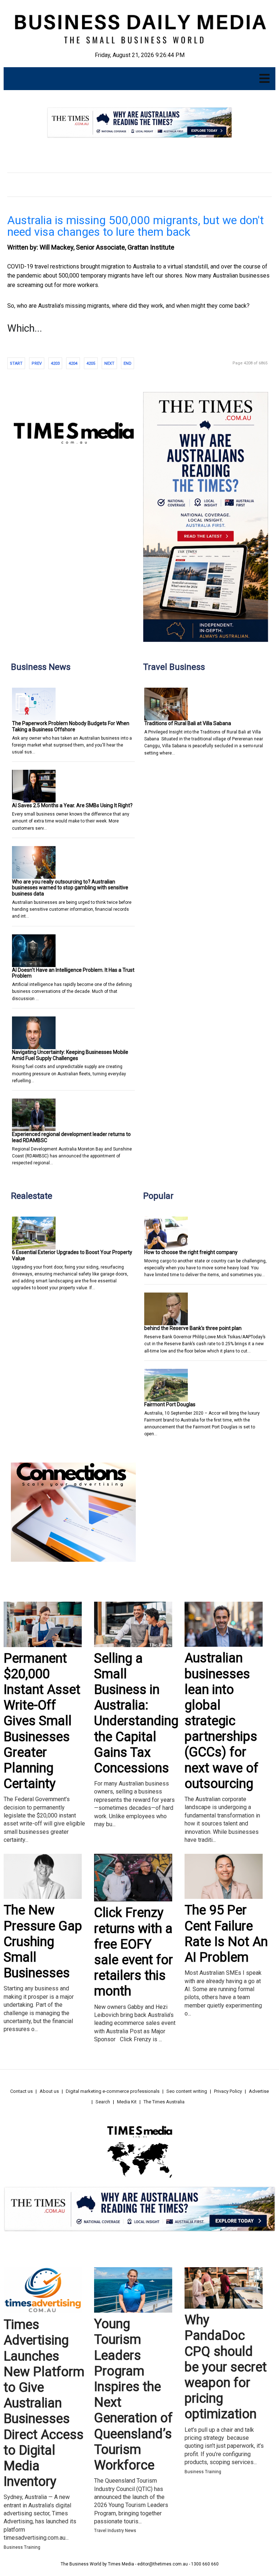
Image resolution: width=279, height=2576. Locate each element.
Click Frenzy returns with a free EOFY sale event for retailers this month (134, 1952)
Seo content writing (187, 2091)
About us (49, 2091)
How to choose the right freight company (191, 1252)
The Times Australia (164, 2102)
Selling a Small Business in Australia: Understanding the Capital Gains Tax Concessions (136, 1713)
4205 (91, 363)
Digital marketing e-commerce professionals (113, 2091)
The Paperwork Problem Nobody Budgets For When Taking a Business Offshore (71, 726)
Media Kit (127, 2102)
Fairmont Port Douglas (170, 1404)
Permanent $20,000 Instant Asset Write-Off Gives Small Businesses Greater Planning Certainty (42, 1721)
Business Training (22, 2547)
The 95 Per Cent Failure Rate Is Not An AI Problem (226, 1934)
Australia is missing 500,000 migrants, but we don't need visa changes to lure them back (136, 226)
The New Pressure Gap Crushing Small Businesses (43, 1942)
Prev (37, 363)
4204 (73, 363)
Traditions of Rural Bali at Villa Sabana (188, 723)
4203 (55, 363)
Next (109, 363)
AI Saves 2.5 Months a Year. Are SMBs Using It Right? (72, 805)
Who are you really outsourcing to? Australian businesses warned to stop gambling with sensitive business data (70, 888)
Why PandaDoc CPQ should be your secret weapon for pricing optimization (226, 2367)
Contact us (21, 2091)
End (128, 363)
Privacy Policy (228, 2091)
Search (103, 2102)
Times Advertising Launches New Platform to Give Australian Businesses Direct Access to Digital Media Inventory (44, 2403)
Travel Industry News (115, 2531)
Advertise (259, 2091)
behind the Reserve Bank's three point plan (193, 1328)
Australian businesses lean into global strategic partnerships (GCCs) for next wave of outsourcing (221, 1721)
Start (16, 363)
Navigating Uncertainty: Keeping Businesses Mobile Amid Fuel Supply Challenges (70, 1055)
